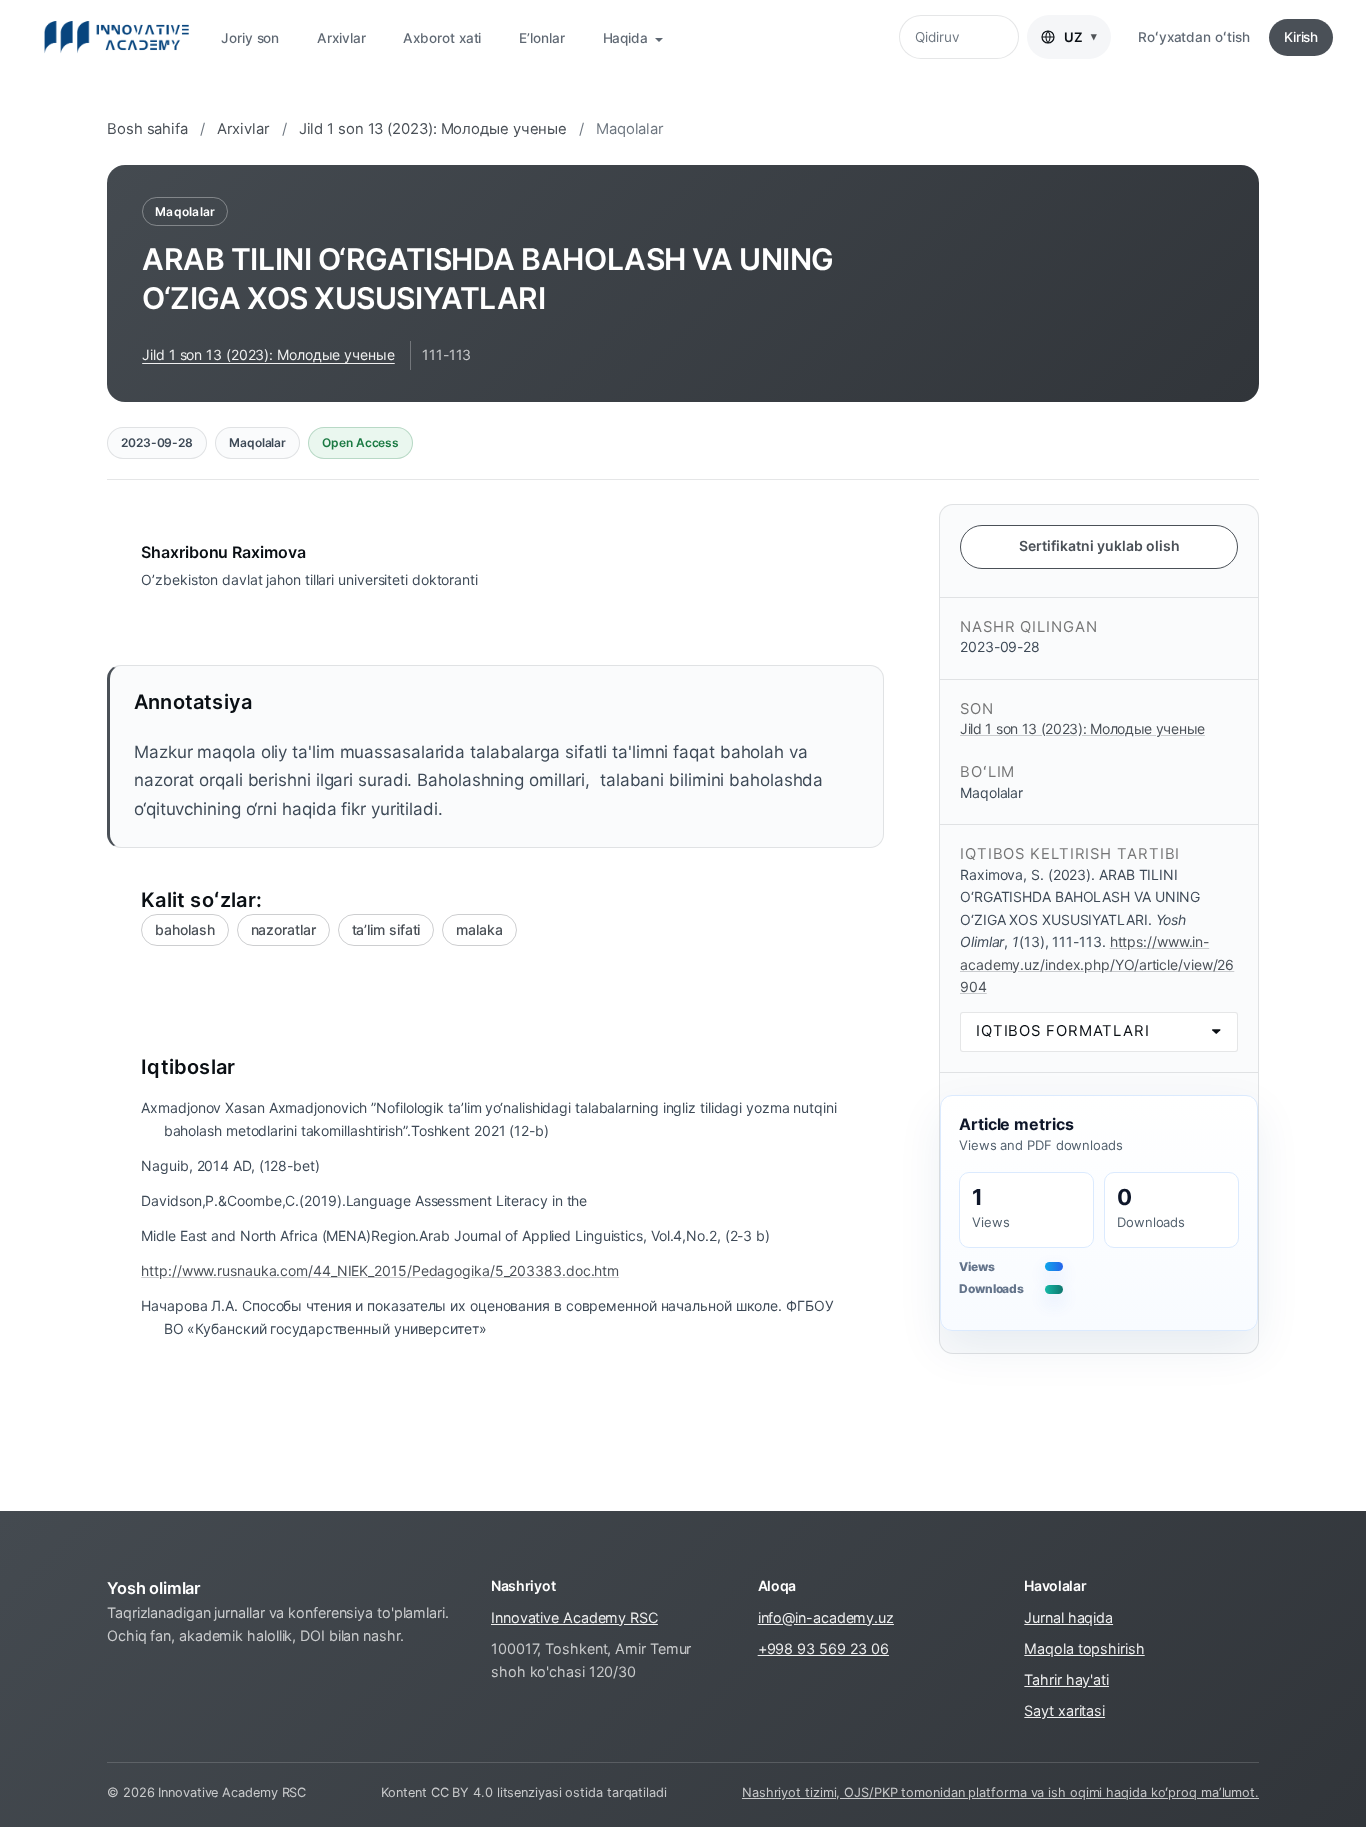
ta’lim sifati (386, 929)
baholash (184, 929)
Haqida (627, 38)
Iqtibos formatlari (1063, 1031)
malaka (479, 929)
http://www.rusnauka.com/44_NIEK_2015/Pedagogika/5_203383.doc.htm (380, 1270)
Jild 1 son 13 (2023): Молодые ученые (433, 129)
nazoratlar (283, 929)
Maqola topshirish (1084, 1648)
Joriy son (250, 38)
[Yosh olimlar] (116, 37)
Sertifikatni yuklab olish (1099, 545)
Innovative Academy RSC (574, 1617)
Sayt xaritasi (1064, 1710)
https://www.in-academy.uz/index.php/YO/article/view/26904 (1097, 964)
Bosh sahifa (147, 129)
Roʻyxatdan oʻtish (1193, 37)
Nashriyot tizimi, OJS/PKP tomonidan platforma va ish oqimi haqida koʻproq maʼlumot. (1000, 1792)
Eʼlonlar (541, 38)
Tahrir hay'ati (1066, 1679)
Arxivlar (341, 38)
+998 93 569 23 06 (823, 1648)
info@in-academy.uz (826, 1617)
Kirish (1301, 37)
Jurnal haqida (1068, 1617)
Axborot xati (442, 38)
